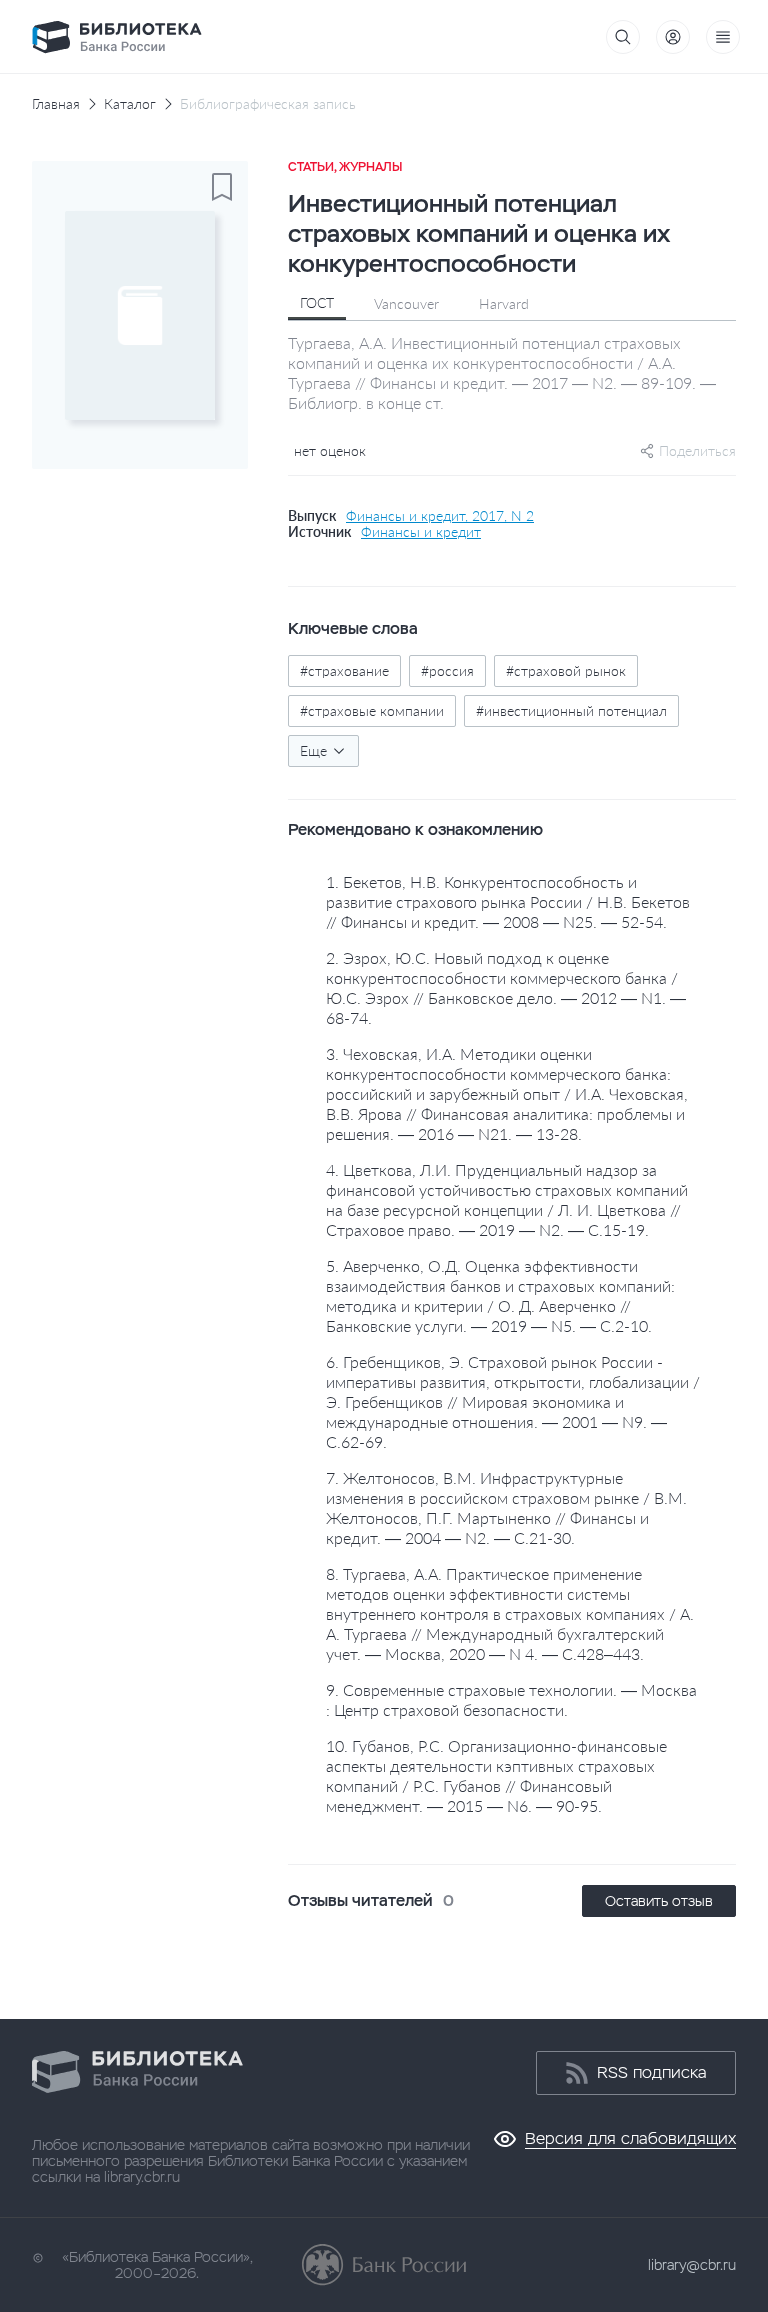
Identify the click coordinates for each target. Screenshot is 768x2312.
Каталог (130, 104)
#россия (447, 670)
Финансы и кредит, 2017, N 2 (440, 516)
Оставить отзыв (659, 1901)
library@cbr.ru (692, 2265)
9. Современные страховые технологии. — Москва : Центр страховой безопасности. (511, 1699)
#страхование (344, 670)
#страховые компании (372, 710)
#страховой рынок (566, 670)
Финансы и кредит (421, 532)
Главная (56, 104)
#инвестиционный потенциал (571, 710)
